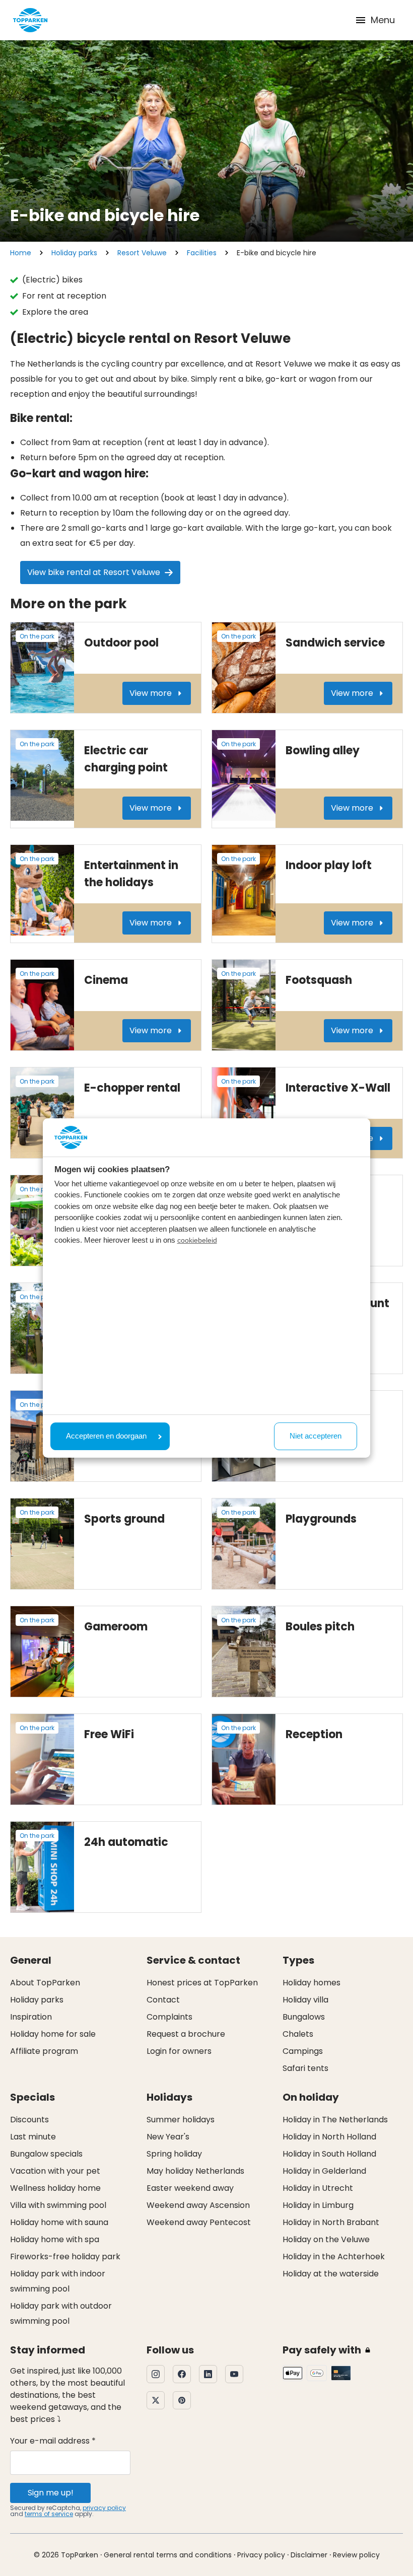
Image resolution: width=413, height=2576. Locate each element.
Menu (383, 20)
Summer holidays (181, 2120)
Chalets (298, 2034)
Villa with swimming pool (58, 2205)
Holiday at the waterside (331, 2274)
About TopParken (45, 1983)
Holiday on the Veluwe (326, 2239)
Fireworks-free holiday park (65, 2257)
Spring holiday (174, 2154)
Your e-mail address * (53, 2441)
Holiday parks (74, 253)
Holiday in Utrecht (318, 2188)
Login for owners (179, 2051)
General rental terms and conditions (168, 2555)
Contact (163, 2000)
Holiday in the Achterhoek (334, 2257)
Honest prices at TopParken (202, 1983)
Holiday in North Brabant (331, 2222)
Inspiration (31, 2017)
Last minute (33, 2137)
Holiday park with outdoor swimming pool (61, 2313)
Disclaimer (309, 2555)
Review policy (356, 2555)
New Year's (168, 2137)
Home (21, 253)
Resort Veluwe (142, 253)
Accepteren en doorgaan (106, 1436)
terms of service (49, 2514)
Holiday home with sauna (59, 2222)
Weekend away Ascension (198, 2205)
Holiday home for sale (53, 2034)
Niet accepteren (316, 1436)
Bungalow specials (46, 2154)
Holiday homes (312, 1983)
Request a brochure (186, 2034)
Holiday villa (305, 2000)
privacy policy (104, 2508)
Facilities (202, 253)
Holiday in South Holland (329, 2154)
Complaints (169, 2017)
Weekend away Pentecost (199, 2222)
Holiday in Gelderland (324, 2171)
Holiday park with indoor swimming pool (58, 2281)
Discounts (29, 2120)
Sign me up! (51, 2493)
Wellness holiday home (55, 2188)
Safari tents (305, 2068)
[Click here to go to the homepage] (30, 20)
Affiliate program (44, 2051)
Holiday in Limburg (318, 2205)
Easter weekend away (190, 2188)
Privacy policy (261, 2555)
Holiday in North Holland (329, 2137)
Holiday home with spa (55, 2239)
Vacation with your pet (55, 2171)
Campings (303, 2051)
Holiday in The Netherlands (335, 2120)
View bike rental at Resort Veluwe (94, 572)
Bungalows (304, 2017)
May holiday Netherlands (195, 2171)
